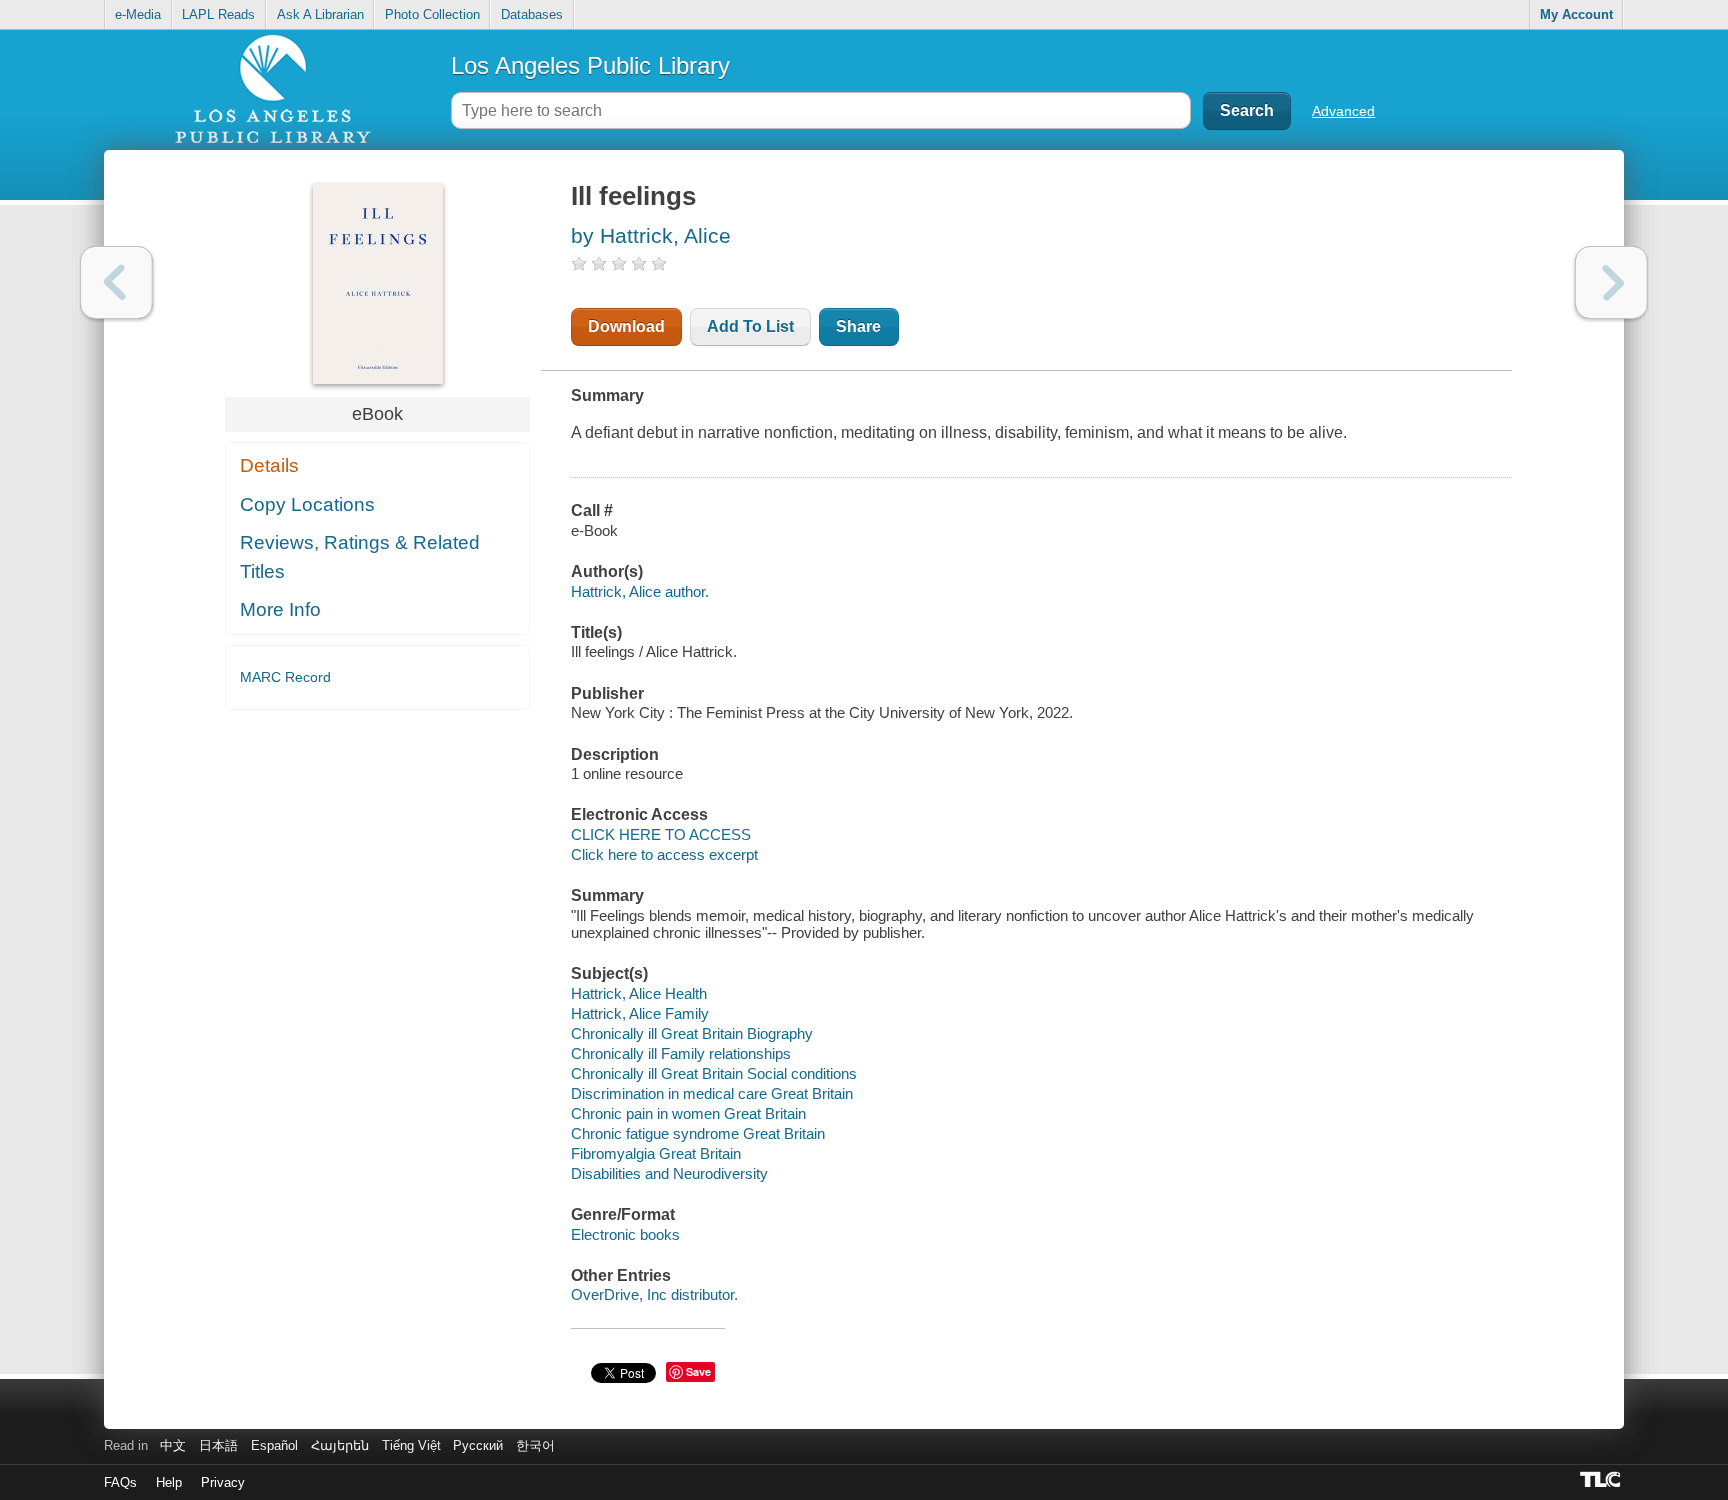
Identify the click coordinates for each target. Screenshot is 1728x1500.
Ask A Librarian (320, 14)
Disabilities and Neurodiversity (669, 1173)
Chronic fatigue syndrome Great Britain (698, 1133)
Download (626, 326)
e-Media (138, 14)
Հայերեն (340, 1445)
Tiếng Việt (411, 1445)
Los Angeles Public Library (590, 65)
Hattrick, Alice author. (640, 591)
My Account (1576, 14)
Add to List (750, 326)
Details (269, 465)
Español (274, 1445)
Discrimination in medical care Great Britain (712, 1093)
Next (1611, 282)
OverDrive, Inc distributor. (654, 1294)
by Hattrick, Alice (651, 235)
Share (858, 326)
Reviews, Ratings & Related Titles (360, 557)
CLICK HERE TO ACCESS (661, 834)
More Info (280, 609)
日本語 (218, 1445)
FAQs (120, 1482)
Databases (532, 14)
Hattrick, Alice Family (640, 1013)
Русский (478, 1445)
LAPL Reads (218, 14)
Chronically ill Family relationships (681, 1053)
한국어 (535, 1445)
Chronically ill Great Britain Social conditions (714, 1073)
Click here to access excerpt (664, 854)
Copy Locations (307, 504)
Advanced (1343, 111)
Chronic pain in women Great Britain (688, 1113)
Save (698, 1371)
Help (169, 1482)
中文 (173, 1445)
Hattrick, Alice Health (639, 993)
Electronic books (625, 1234)
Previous (116, 282)
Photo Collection (432, 14)
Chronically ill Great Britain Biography (692, 1033)
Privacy (223, 1482)
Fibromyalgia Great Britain (656, 1153)
